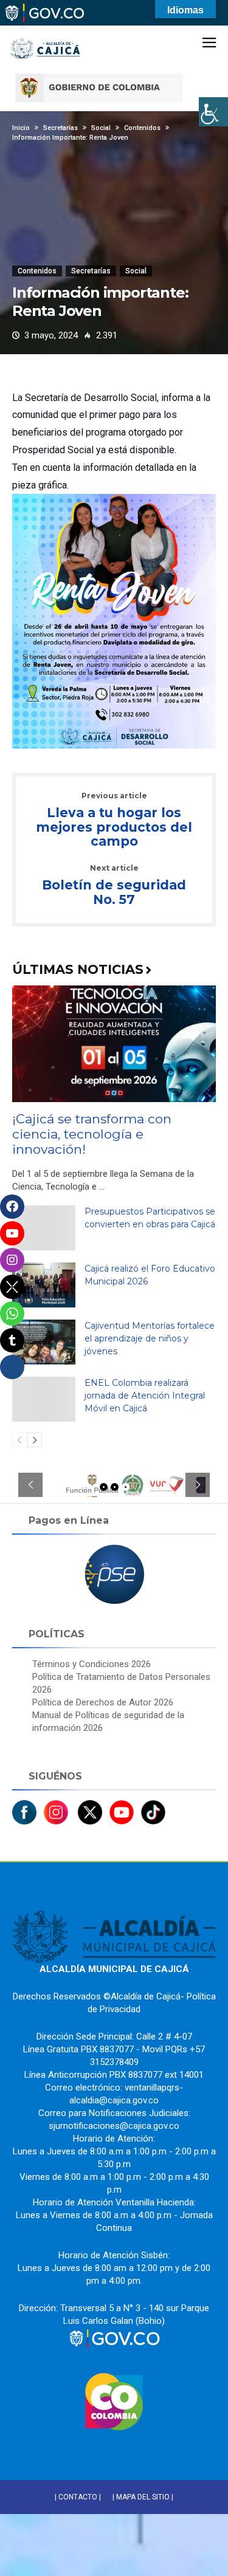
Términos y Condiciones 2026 (92, 1664)
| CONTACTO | (78, 2497)
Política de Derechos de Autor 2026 (103, 1702)
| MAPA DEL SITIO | (143, 2497)
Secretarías (91, 271)
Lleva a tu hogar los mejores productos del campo (114, 820)
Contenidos (37, 271)
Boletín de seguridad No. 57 (114, 885)
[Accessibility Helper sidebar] (213, 112)
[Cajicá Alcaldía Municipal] (46, 30)
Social (136, 271)
